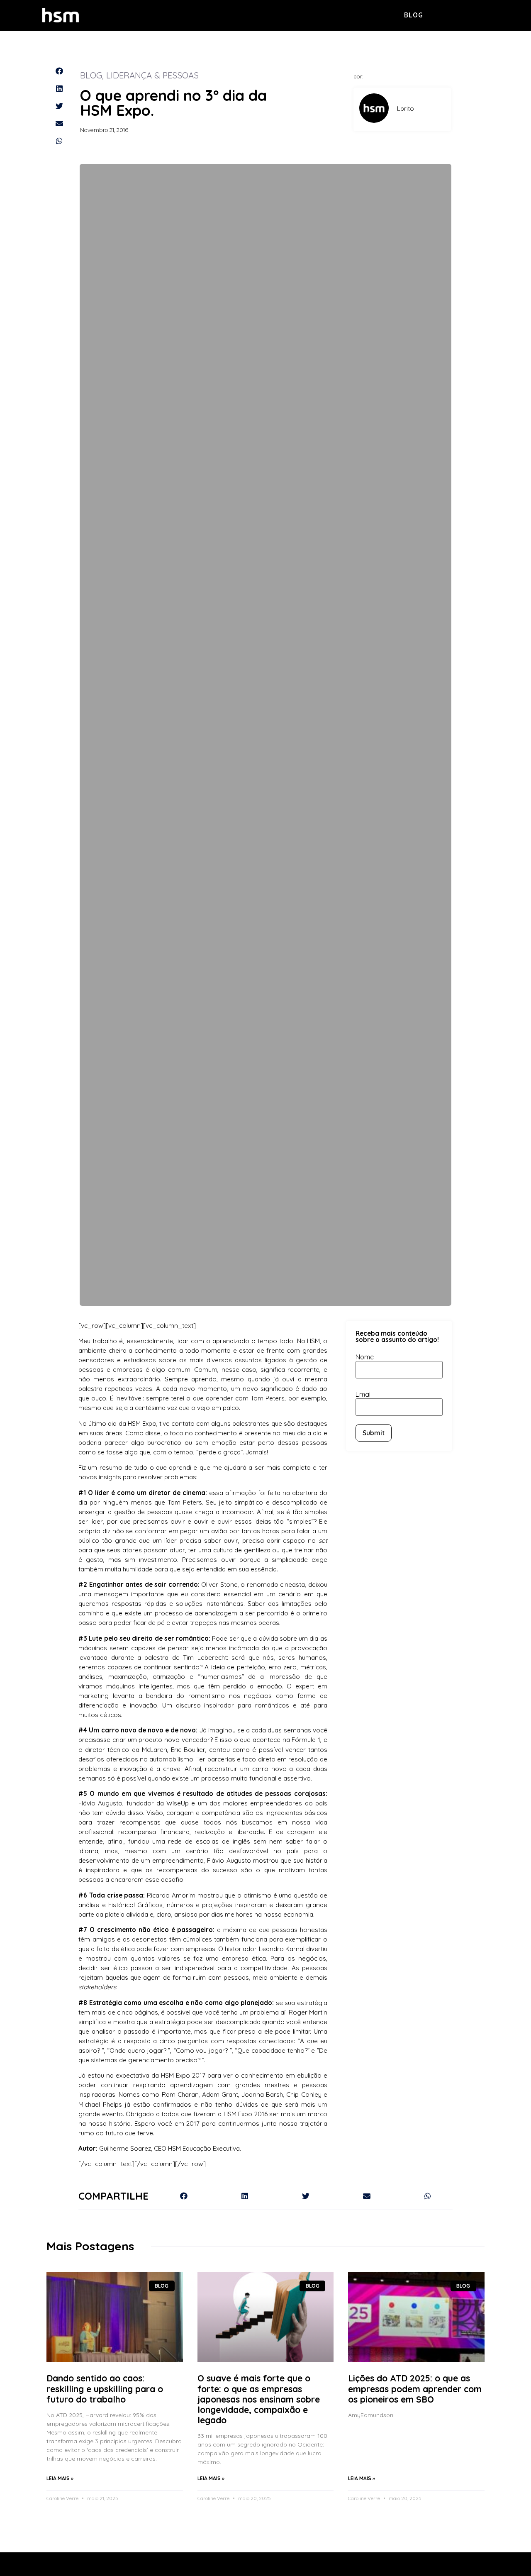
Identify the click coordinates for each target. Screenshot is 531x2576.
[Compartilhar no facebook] (59, 71)
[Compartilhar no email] (59, 123)
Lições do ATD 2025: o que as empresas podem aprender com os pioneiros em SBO (415, 2388)
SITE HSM (474, 15)
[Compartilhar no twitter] (59, 106)
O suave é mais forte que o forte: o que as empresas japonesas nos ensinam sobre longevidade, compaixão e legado (259, 2399)
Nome (365, 1357)
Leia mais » (60, 2478)
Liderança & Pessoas (152, 75)
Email (364, 1394)
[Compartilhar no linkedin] (59, 88)
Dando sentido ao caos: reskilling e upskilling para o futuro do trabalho (105, 2388)
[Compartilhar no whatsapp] (59, 141)
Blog (414, 15)
